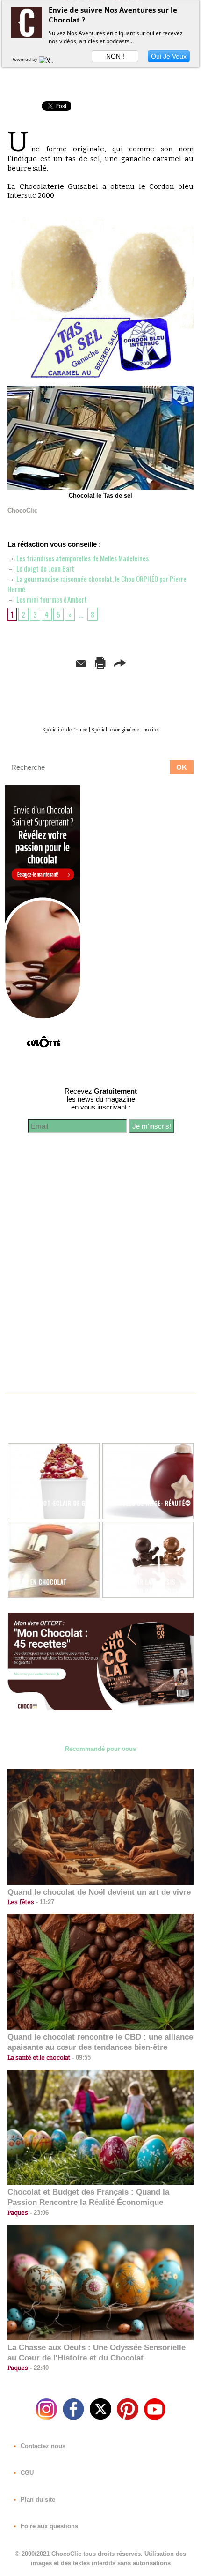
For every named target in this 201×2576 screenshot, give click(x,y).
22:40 (38, 2368)
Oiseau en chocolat (38, 1582)
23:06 (38, 2213)
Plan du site (37, 2499)
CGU (26, 2473)
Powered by (25, 59)
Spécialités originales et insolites (125, 730)
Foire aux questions (48, 2526)
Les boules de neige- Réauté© (147, 1503)
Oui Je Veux (169, 56)
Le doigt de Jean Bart (45, 568)
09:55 (80, 2058)
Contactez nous (42, 2446)
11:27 (44, 1902)
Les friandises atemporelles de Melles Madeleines (82, 558)
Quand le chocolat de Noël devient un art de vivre (99, 1892)
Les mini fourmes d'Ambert (51, 599)
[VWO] (48, 59)
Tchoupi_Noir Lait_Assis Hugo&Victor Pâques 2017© (145, 1586)
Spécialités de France (65, 730)
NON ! (115, 56)
